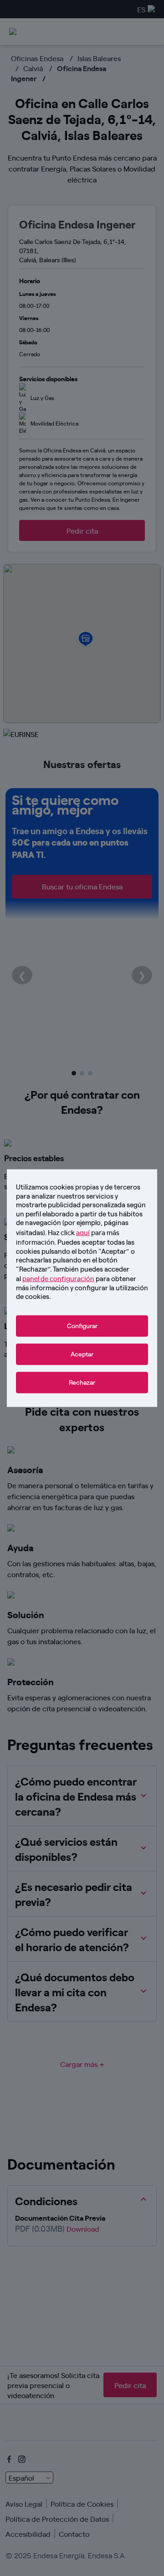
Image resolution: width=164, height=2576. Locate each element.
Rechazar (82, 1382)
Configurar (82, 1326)
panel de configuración (58, 1278)
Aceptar (82, 1354)
